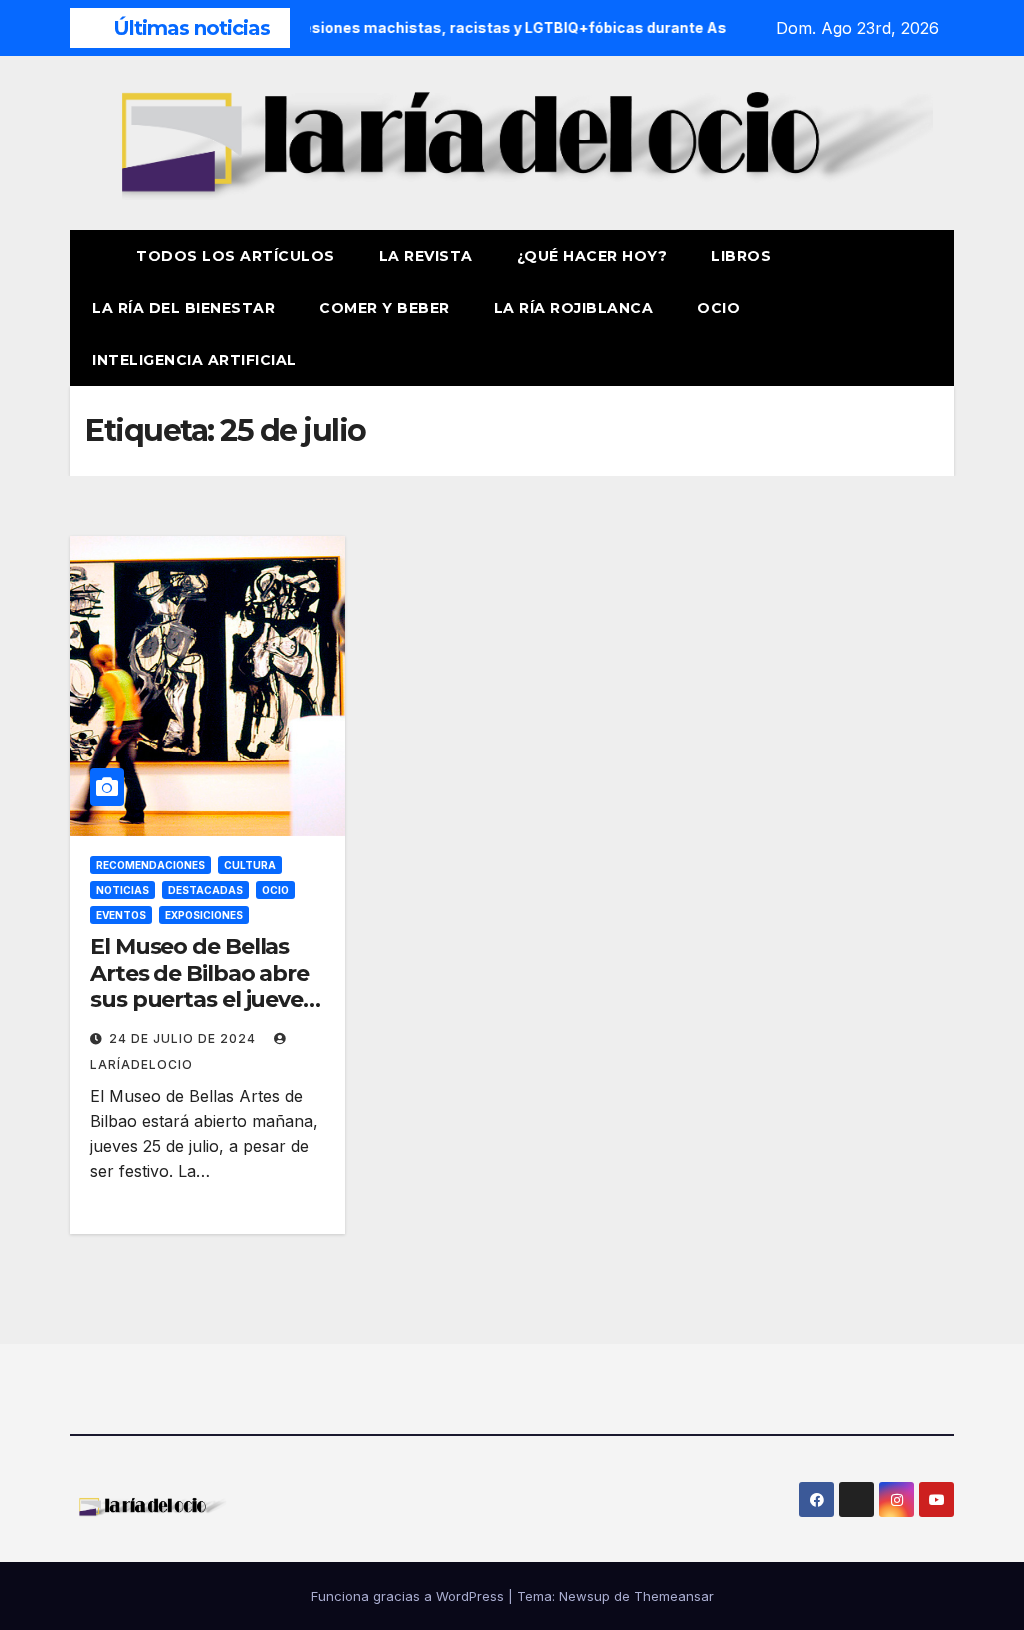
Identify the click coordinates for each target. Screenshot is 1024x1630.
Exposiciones (204, 915)
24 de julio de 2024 (184, 1038)
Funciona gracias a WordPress (409, 1596)
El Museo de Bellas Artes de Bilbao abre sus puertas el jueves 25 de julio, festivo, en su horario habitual (204, 999)
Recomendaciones (150, 865)
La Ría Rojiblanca (574, 308)
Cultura (250, 865)
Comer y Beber (384, 308)
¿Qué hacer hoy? (592, 256)
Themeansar (674, 1596)
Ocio (721, 308)
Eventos (121, 915)
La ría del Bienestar (183, 308)
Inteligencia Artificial (194, 360)
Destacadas (205, 890)
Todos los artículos (235, 256)
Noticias (122, 890)
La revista (426, 256)
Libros (741, 256)
